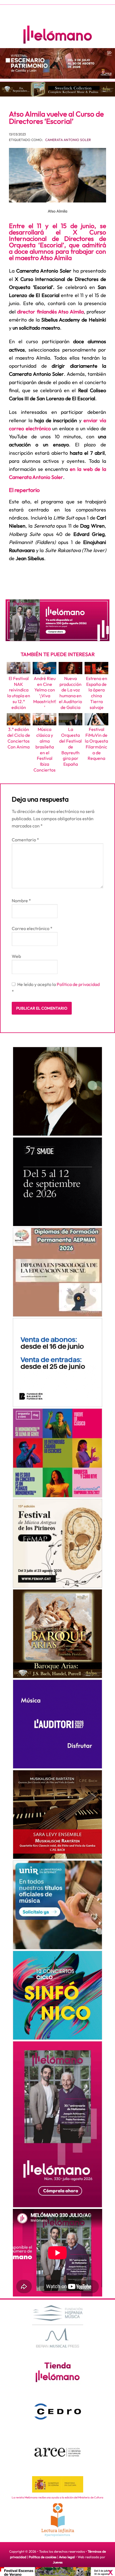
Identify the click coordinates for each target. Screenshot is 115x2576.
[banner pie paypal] (57, 2572)
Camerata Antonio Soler (68, 140)
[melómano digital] (57, 1091)
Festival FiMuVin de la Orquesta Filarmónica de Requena (96, 744)
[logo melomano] (57, 2326)
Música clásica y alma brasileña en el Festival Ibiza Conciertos (45, 750)
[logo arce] (57, 2452)
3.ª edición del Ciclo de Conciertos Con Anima (19, 738)
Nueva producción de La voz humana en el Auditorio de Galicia (70, 693)
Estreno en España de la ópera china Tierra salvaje (97, 693)
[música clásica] (57, 1905)
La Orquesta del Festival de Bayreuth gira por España (70, 747)
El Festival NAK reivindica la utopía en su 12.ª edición (19, 693)
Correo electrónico (32, 928)
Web (16, 956)
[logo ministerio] (57, 2484)
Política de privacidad (78, 984)
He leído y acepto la (56, 988)
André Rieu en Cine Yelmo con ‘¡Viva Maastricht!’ (45, 693)
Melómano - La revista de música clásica (57, 35)
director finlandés (50, 312)
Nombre (21, 901)
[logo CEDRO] (57, 2412)
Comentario (25, 840)
